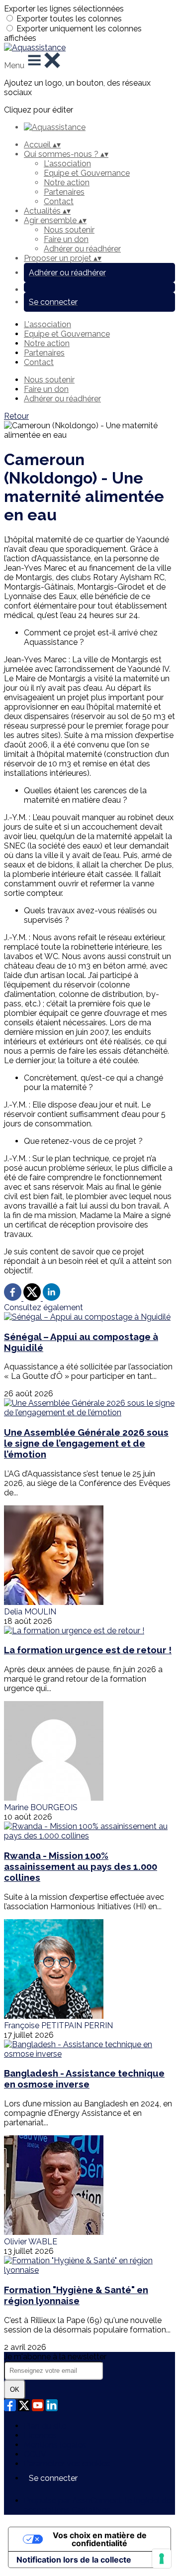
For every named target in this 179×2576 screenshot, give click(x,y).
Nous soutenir (69, 230)
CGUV (35, 2454)
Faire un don (66, 239)
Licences (40, 2435)
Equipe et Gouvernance (87, 173)
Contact (59, 201)
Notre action (67, 183)
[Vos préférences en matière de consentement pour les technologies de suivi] (162, 2559)
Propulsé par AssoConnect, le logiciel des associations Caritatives (99, 2505)
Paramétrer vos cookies (67, 2464)
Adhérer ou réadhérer (82, 249)
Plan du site (45, 2426)
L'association (67, 164)
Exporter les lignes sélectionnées (64, 9)
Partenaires (64, 192)
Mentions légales (55, 2445)
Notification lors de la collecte (74, 2560)
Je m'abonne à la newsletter (55, 2357)
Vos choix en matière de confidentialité (100, 2539)
